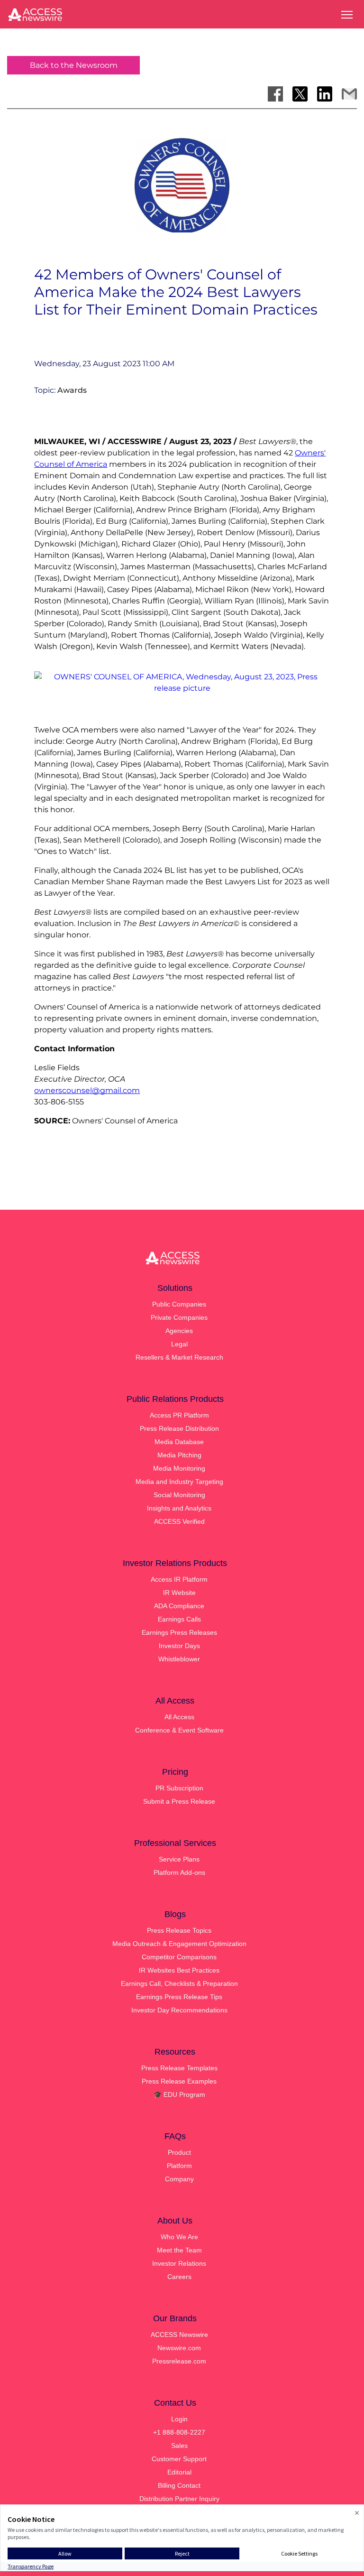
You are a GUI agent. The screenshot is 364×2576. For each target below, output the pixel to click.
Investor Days (179, 1646)
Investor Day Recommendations (179, 2010)
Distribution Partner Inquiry (179, 2499)
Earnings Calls (179, 1619)
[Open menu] (347, 15)
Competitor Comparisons (179, 1957)
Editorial (179, 2472)
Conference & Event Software (179, 1730)
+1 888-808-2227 (179, 2432)
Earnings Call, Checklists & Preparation (179, 1983)
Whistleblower (179, 1659)
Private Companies (179, 1317)
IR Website (179, 1593)
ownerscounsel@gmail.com (87, 1090)
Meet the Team (179, 2250)
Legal (179, 1344)
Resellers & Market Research (179, 1357)
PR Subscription (179, 1788)
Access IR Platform (179, 1579)
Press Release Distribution (179, 1428)
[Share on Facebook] (275, 94)
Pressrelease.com (179, 2361)
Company (179, 2179)
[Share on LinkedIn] (325, 94)
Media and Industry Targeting (179, 1482)
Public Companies (179, 1304)
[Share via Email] (349, 94)
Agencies (179, 1331)
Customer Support (179, 2459)
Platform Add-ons (179, 1872)
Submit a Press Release (179, 1801)
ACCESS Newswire (179, 2335)
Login (179, 2419)
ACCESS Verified (179, 1521)
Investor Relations (179, 2263)
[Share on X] (300, 94)
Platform (179, 2166)
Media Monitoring (179, 1468)
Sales (179, 2446)
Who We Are (179, 2237)
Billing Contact (179, 2485)
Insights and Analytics (179, 1508)
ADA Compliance (179, 1606)
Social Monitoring (179, 1495)
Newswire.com (179, 2348)
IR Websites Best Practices (179, 1970)
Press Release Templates (179, 2068)
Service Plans (179, 1859)
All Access (179, 1717)
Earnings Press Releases (179, 1632)
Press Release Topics (179, 1930)
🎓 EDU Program (179, 2094)
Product (179, 2152)
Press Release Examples (179, 2081)
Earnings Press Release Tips (179, 1997)
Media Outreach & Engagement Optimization (179, 1944)
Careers (179, 2277)
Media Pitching (179, 1455)
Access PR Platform (179, 1415)
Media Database (179, 1442)
